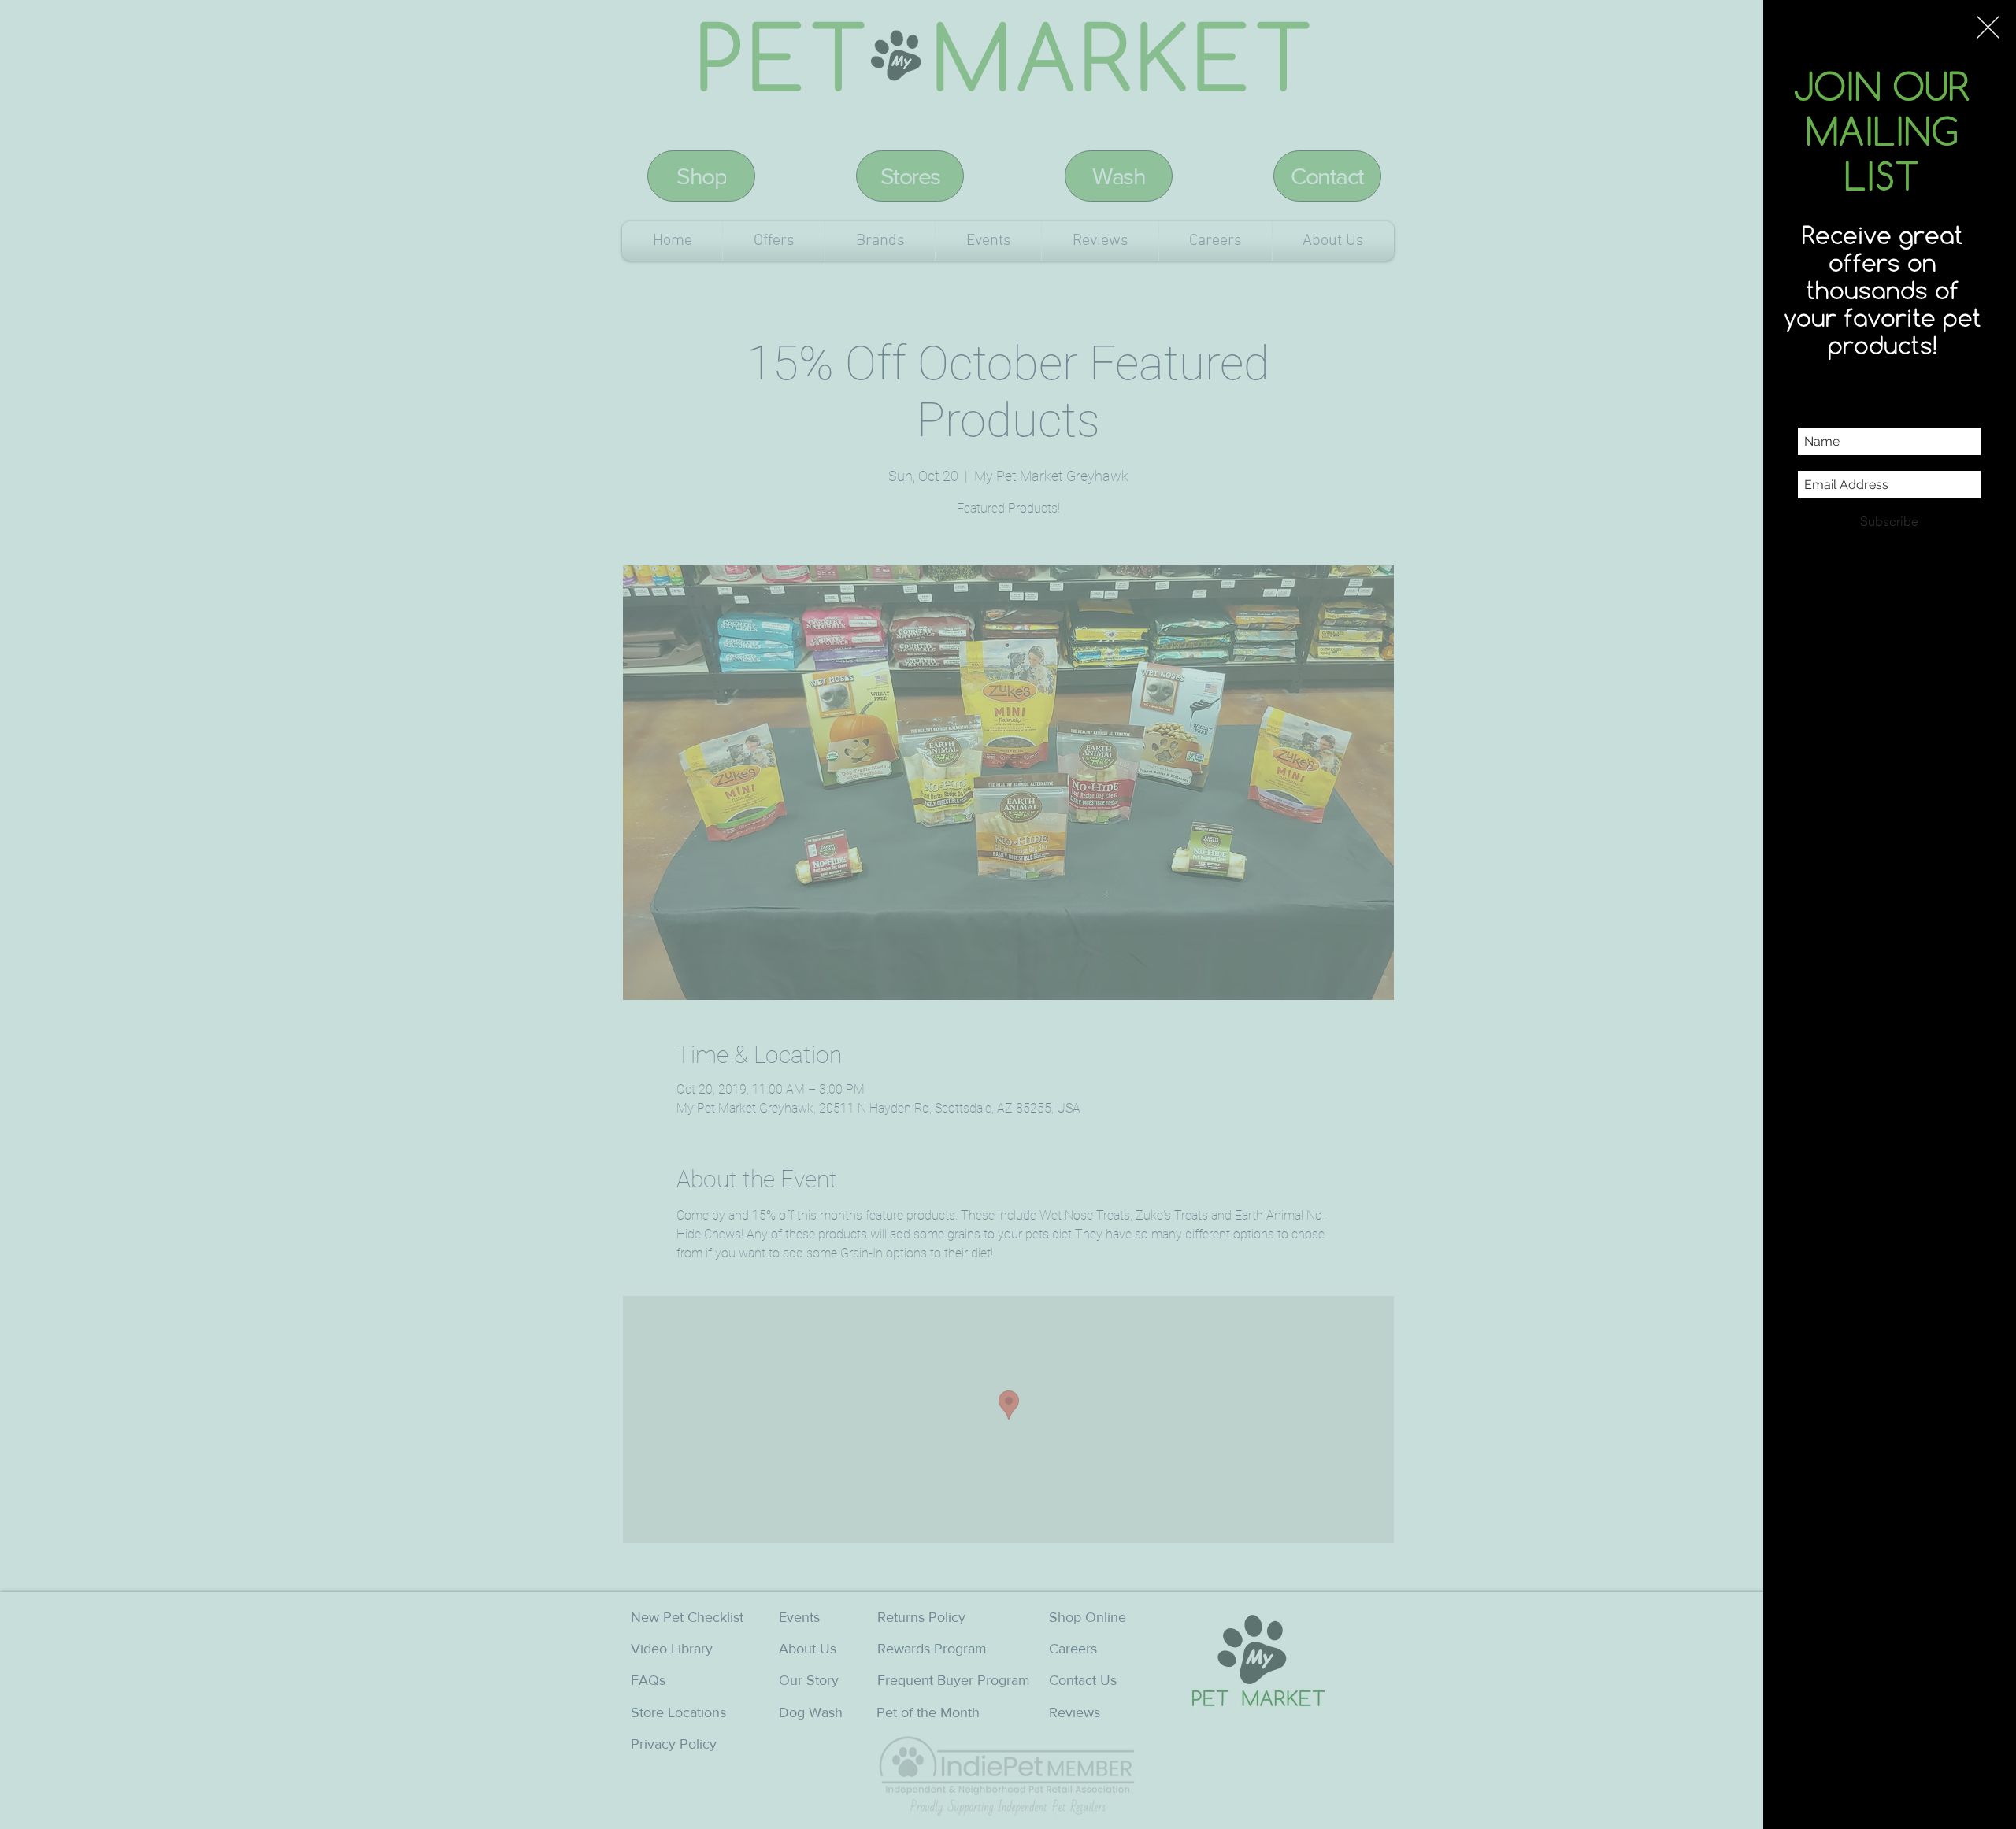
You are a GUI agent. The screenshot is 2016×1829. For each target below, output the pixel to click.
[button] (1988, 27)
